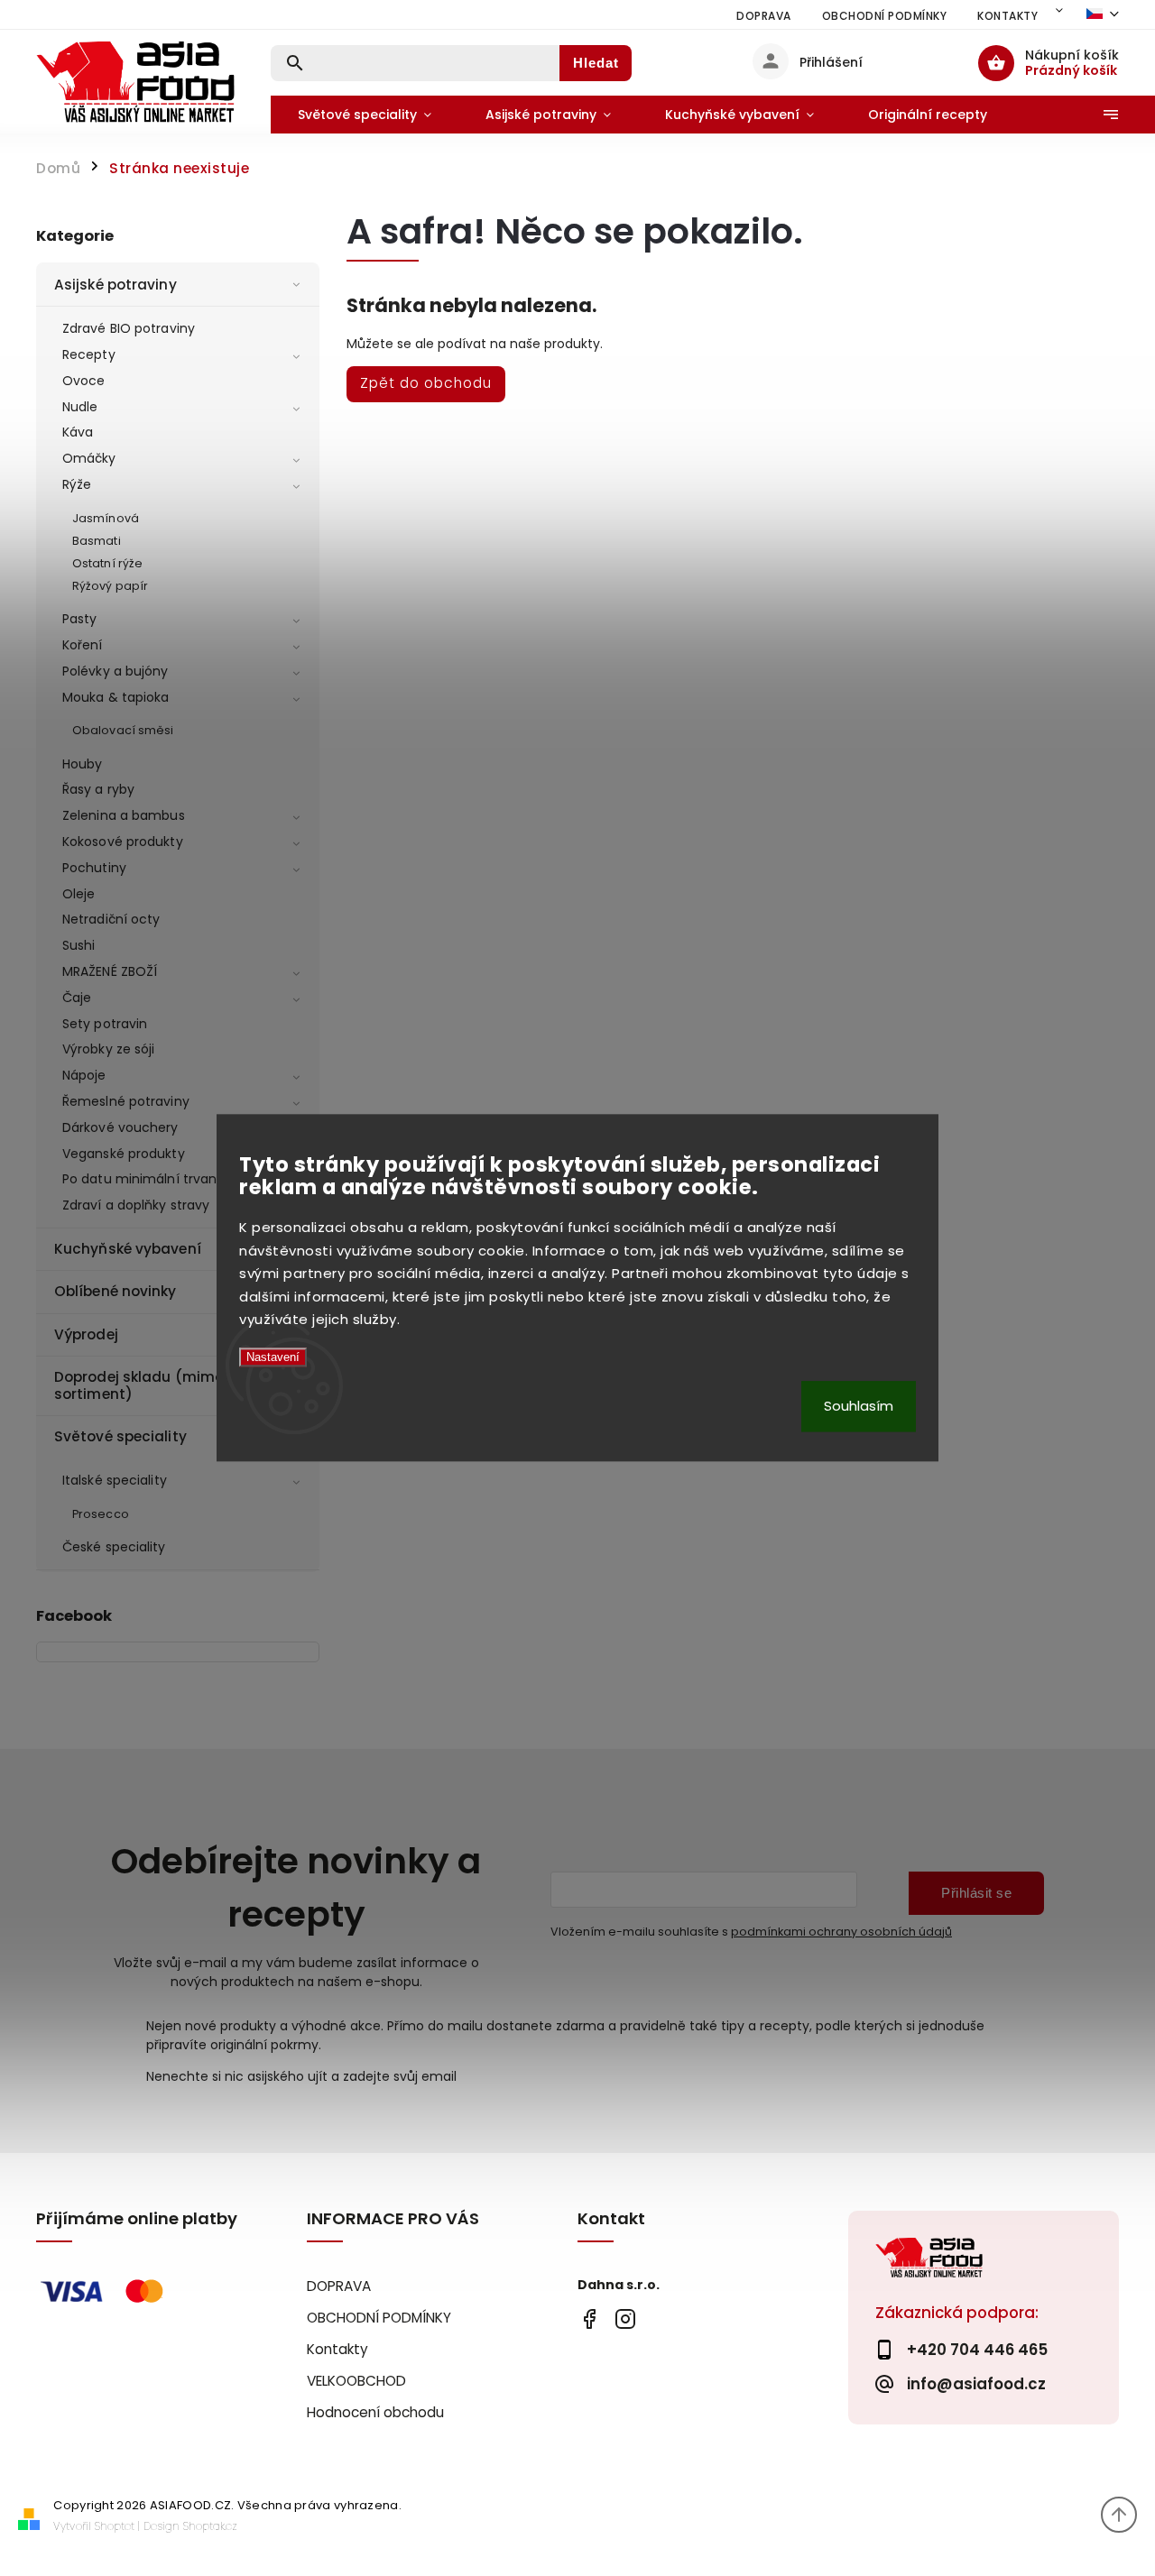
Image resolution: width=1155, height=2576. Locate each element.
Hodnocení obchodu (375, 2412)
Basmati (97, 541)
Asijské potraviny (115, 285)
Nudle (80, 407)
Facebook (589, 2318)
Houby (83, 764)
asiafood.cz (625, 2318)
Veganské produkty (124, 1154)
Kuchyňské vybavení (128, 1249)
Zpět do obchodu (426, 383)
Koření (83, 645)
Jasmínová (106, 518)
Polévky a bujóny (115, 671)
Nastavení (273, 1357)
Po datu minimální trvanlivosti (157, 1179)
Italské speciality (115, 1480)
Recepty (89, 354)
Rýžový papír (110, 586)
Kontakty (1007, 16)
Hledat (596, 63)
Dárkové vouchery (120, 1127)
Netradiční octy (111, 919)
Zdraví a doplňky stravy (136, 1205)
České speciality (114, 1547)
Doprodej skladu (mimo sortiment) (139, 1385)
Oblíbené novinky (115, 1291)
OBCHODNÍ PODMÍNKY (885, 16)
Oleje (79, 894)
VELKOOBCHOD (356, 2381)
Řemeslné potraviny (126, 1101)
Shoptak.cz (210, 2526)
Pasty (80, 619)
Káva (78, 432)
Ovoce (84, 381)
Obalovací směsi (123, 730)
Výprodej (86, 1334)
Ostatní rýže (107, 563)
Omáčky (89, 458)
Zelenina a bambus (124, 815)
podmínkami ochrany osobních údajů (841, 1932)
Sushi (79, 945)
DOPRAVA (764, 16)
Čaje (77, 998)
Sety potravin (105, 1024)
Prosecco (101, 1514)
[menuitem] (365, 115)
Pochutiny (94, 868)
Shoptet (115, 2526)
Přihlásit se (976, 1893)
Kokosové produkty (123, 842)
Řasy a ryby (98, 789)
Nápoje (84, 1075)
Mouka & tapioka (116, 697)
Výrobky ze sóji (109, 1049)
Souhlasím (859, 1407)
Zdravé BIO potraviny (129, 328)
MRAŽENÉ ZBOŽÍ (110, 971)
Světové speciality (120, 1436)
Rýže (77, 484)
